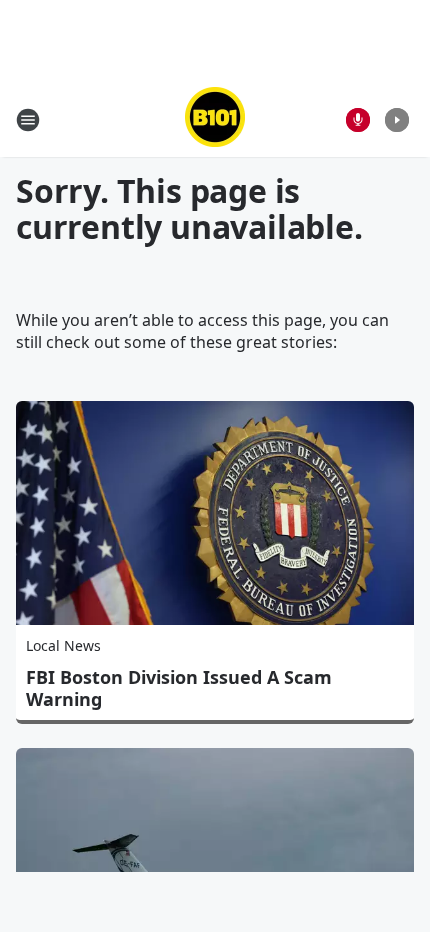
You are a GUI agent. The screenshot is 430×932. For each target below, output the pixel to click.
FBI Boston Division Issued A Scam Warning (179, 688)
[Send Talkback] (358, 120)
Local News (63, 645)
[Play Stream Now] (397, 120)
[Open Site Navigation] (28, 120)
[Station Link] (215, 119)
